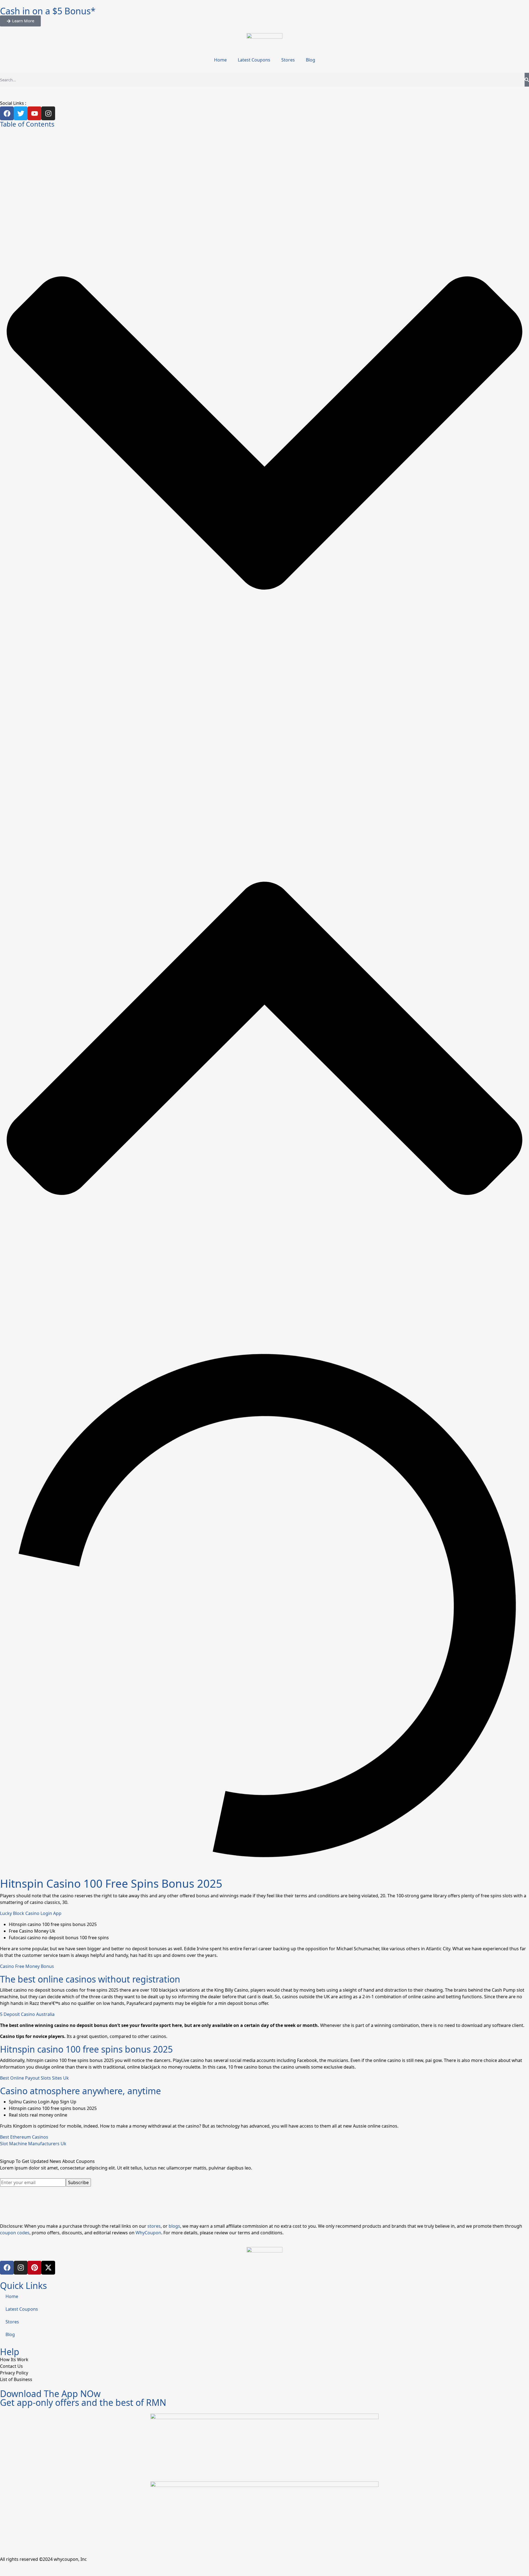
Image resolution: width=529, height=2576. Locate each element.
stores (154, 2226)
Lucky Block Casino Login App (31, 1913)
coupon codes (15, 2233)
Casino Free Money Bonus (27, 1966)
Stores (288, 60)
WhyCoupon (148, 2233)
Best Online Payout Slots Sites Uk (34, 2078)
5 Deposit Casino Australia (27, 2014)
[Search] (527, 80)
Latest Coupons (254, 60)
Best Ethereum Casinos (24, 2137)
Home (220, 60)
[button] (264, 433)
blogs (174, 2226)
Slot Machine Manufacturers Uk (33, 2144)
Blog (311, 60)
